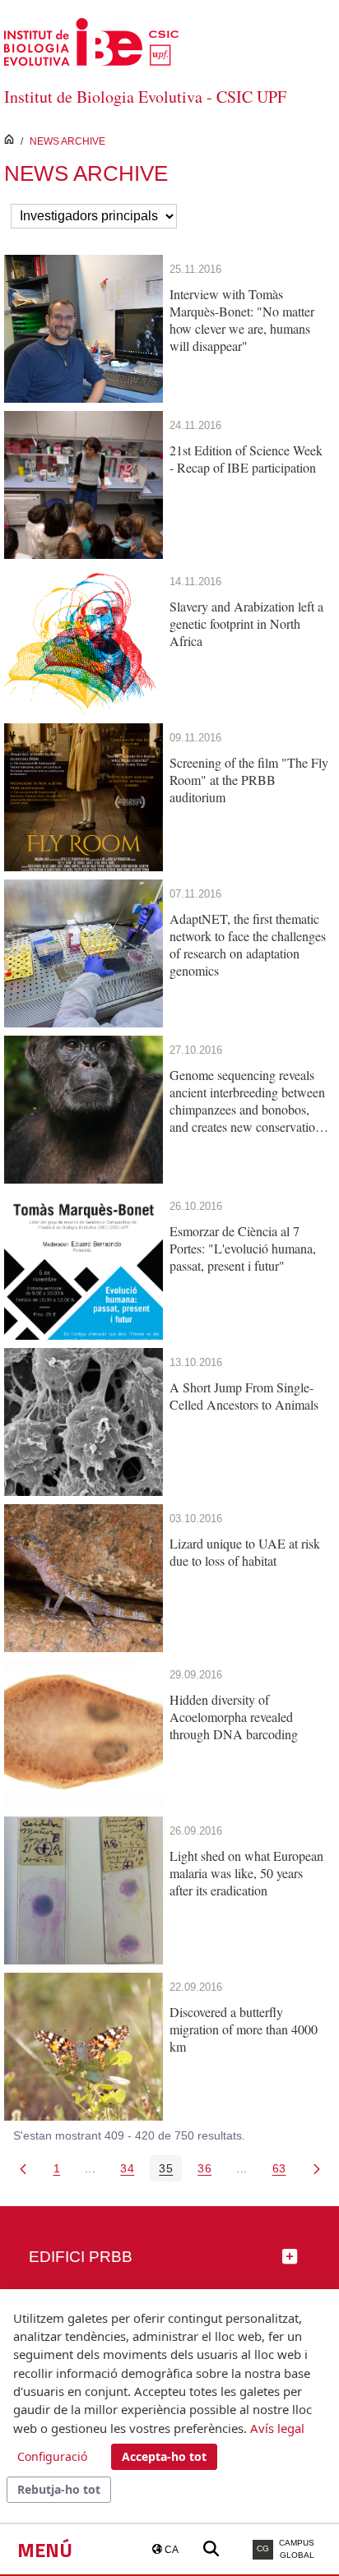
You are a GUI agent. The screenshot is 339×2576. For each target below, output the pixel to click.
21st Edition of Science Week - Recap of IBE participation (246, 459)
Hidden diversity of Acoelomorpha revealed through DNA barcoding (234, 1717)
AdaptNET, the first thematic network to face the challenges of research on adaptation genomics (248, 944)
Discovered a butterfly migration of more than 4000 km (244, 2029)
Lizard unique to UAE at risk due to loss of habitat (245, 1552)
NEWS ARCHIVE (67, 141)
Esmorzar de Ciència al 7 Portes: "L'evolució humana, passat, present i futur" (243, 1248)
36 (209, 2171)
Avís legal (277, 2428)
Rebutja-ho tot (59, 2489)
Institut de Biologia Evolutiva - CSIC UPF (145, 97)
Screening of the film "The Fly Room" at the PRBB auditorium (249, 780)
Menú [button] (45, 2550)
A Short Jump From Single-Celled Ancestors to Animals (244, 1396)
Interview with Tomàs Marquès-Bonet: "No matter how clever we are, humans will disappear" (242, 320)
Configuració (52, 2456)
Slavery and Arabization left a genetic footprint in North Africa (246, 623)
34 (132, 2171)
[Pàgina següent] (317, 2168)
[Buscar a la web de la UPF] (211, 2549)
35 (170, 2171)
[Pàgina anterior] (23, 2168)
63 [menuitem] (284, 2171)
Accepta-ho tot (164, 2456)
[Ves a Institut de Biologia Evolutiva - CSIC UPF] (91, 41)
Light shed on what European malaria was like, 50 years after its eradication (246, 1873)
